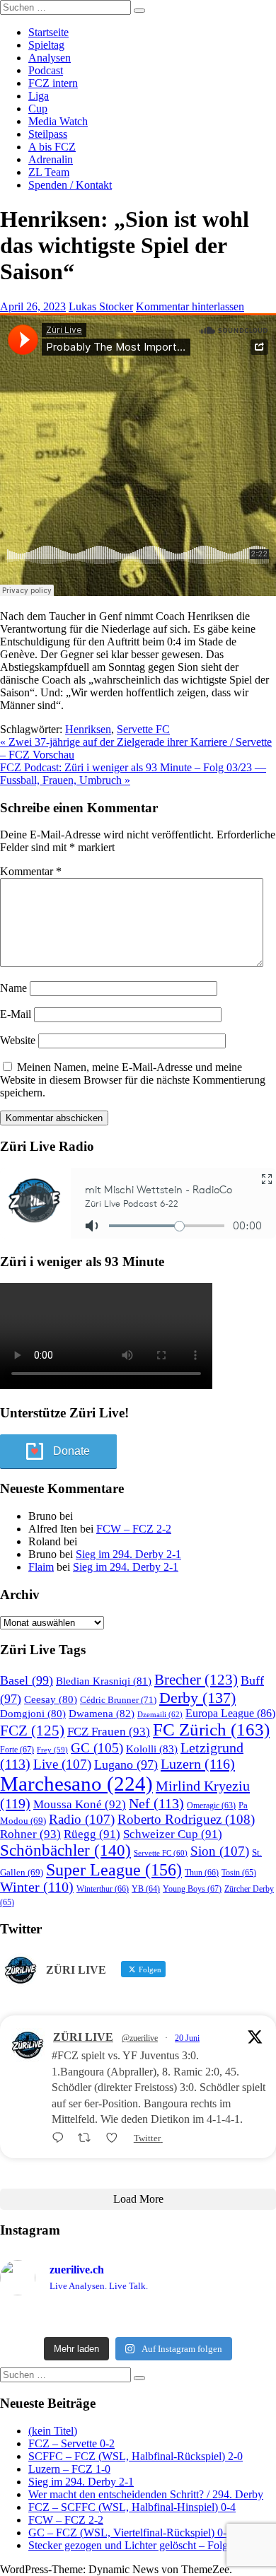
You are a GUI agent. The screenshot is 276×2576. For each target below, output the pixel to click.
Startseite (48, 32)
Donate (71, 1451)
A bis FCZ (52, 147)
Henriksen (88, 729)
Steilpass (48, 134)
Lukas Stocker (101, 306)
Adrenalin (51, 159)
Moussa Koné (80, 1804)
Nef (156, 1803)
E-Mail (16, 1014)
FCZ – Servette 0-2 (71, 2443)
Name (13, 988)
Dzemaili (160, 1714)
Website (18, 1040)
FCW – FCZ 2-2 (134, 1529)
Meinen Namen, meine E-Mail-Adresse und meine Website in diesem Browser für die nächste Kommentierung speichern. (133, 1080)
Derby (197, 1698)
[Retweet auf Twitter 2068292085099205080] (88, 2138)
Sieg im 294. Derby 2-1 (128, 1554)
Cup (38, 109)
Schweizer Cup (173, 1834)
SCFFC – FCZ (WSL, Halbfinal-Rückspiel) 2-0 (136, 2456)
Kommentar (31, 871)
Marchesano (76, 1784)
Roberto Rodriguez (186, 1819)
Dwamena (102, 1713)
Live (62, 1764)
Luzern (198, 1764)
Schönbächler (65, 1850)
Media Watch (58, 121)
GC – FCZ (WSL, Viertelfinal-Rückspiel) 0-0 (130, 2533)
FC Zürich (211, 1729)
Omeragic (211, 1806)
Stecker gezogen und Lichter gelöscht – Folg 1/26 (139, 2545)
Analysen (50, 58)
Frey (52, 1750)
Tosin (239, 1873)
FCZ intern (53, 83)
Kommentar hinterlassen (190, 306)
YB (146, 1889)
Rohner (30, 1834)
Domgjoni (33, 1714)
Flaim (41, 1567)
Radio (82, 1819)
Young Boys (192, 1889)
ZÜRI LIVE (83, 2037)
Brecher (196, 1680)
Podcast (46, 70)
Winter (37, 1887)
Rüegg (92, 1834)
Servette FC (143, 729)
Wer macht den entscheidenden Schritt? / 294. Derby (146, 2494)
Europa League (230, 1713)
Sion (220, 1851)
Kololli (152, 1749)
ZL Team (49, 172)
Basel (27, 1680)
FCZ (32, 1731)
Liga (39, 96)
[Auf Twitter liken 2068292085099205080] (116, 2138)
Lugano (126, 1764)
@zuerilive (140, 2038)
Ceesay (51, 1699)
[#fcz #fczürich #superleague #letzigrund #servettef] (138, 2319)
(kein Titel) (53, 2431)
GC (97, 1748)
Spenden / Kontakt (70, 185)
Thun (202, 1873)
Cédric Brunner (118, 1700)
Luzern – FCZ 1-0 (69, 2469)
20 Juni (187, 2038)
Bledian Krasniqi (104, 1681)
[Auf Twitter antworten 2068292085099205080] (61, 2138)
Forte (17, 1750)
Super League (114, 1869)
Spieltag (46, 45)
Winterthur (103, 1889)
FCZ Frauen (109, 1732)
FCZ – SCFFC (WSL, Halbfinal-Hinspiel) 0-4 (132, 2507)
